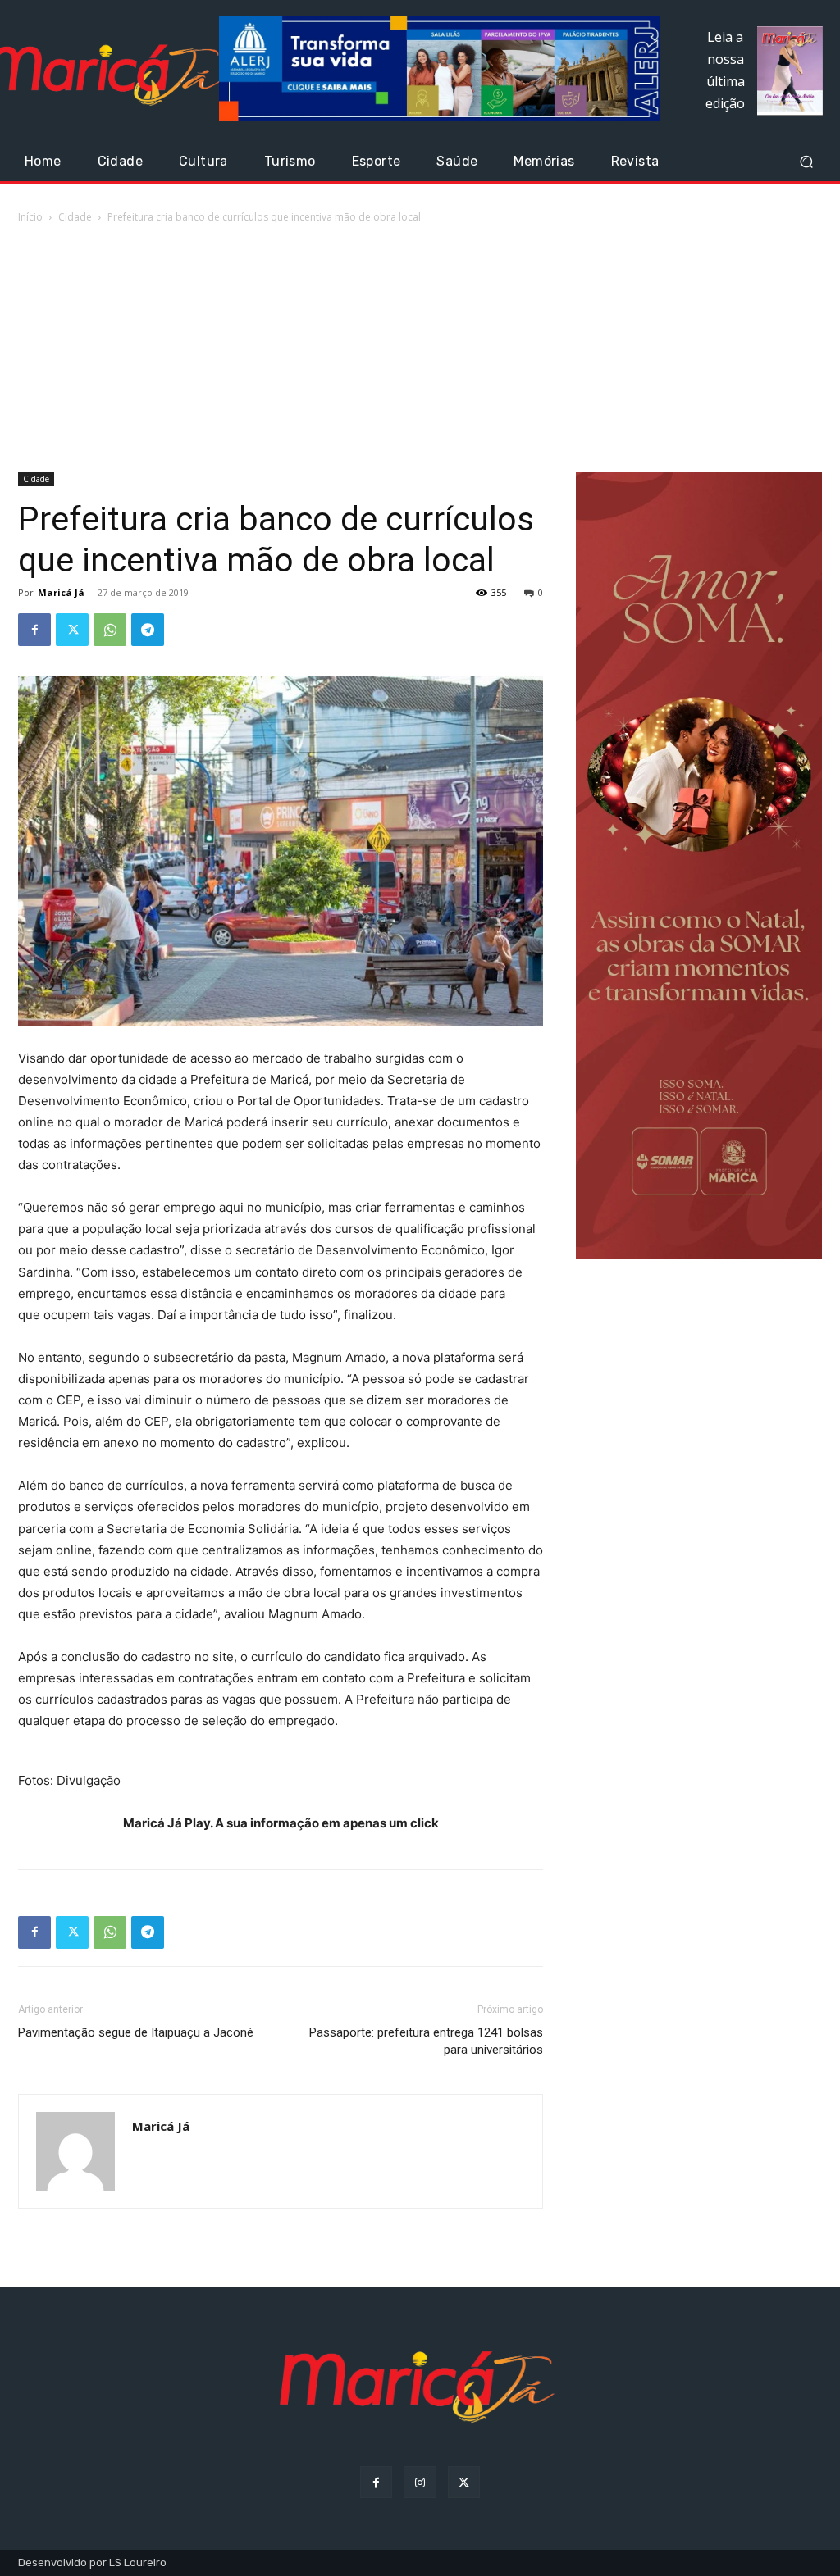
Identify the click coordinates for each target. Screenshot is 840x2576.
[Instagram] (420, 2482)
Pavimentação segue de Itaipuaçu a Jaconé (136, 2032)
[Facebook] (34, 630)
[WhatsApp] (110, 630)
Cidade (75, 217)
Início (30, 217)
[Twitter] (72, 630)
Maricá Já (61, 592)
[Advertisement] (420, 349)
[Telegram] (148, 630)
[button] (806, 162)
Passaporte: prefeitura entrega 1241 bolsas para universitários (426, 2041)
